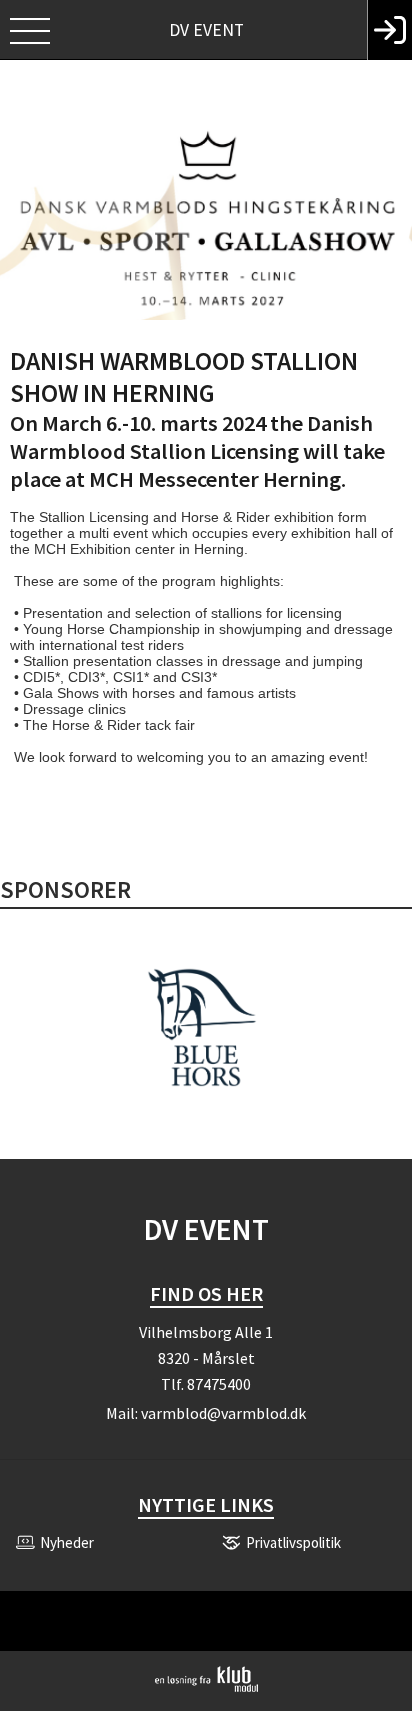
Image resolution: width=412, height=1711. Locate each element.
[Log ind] (389, 30)
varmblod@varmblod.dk (223, 1413)
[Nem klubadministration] (206, 1688)
